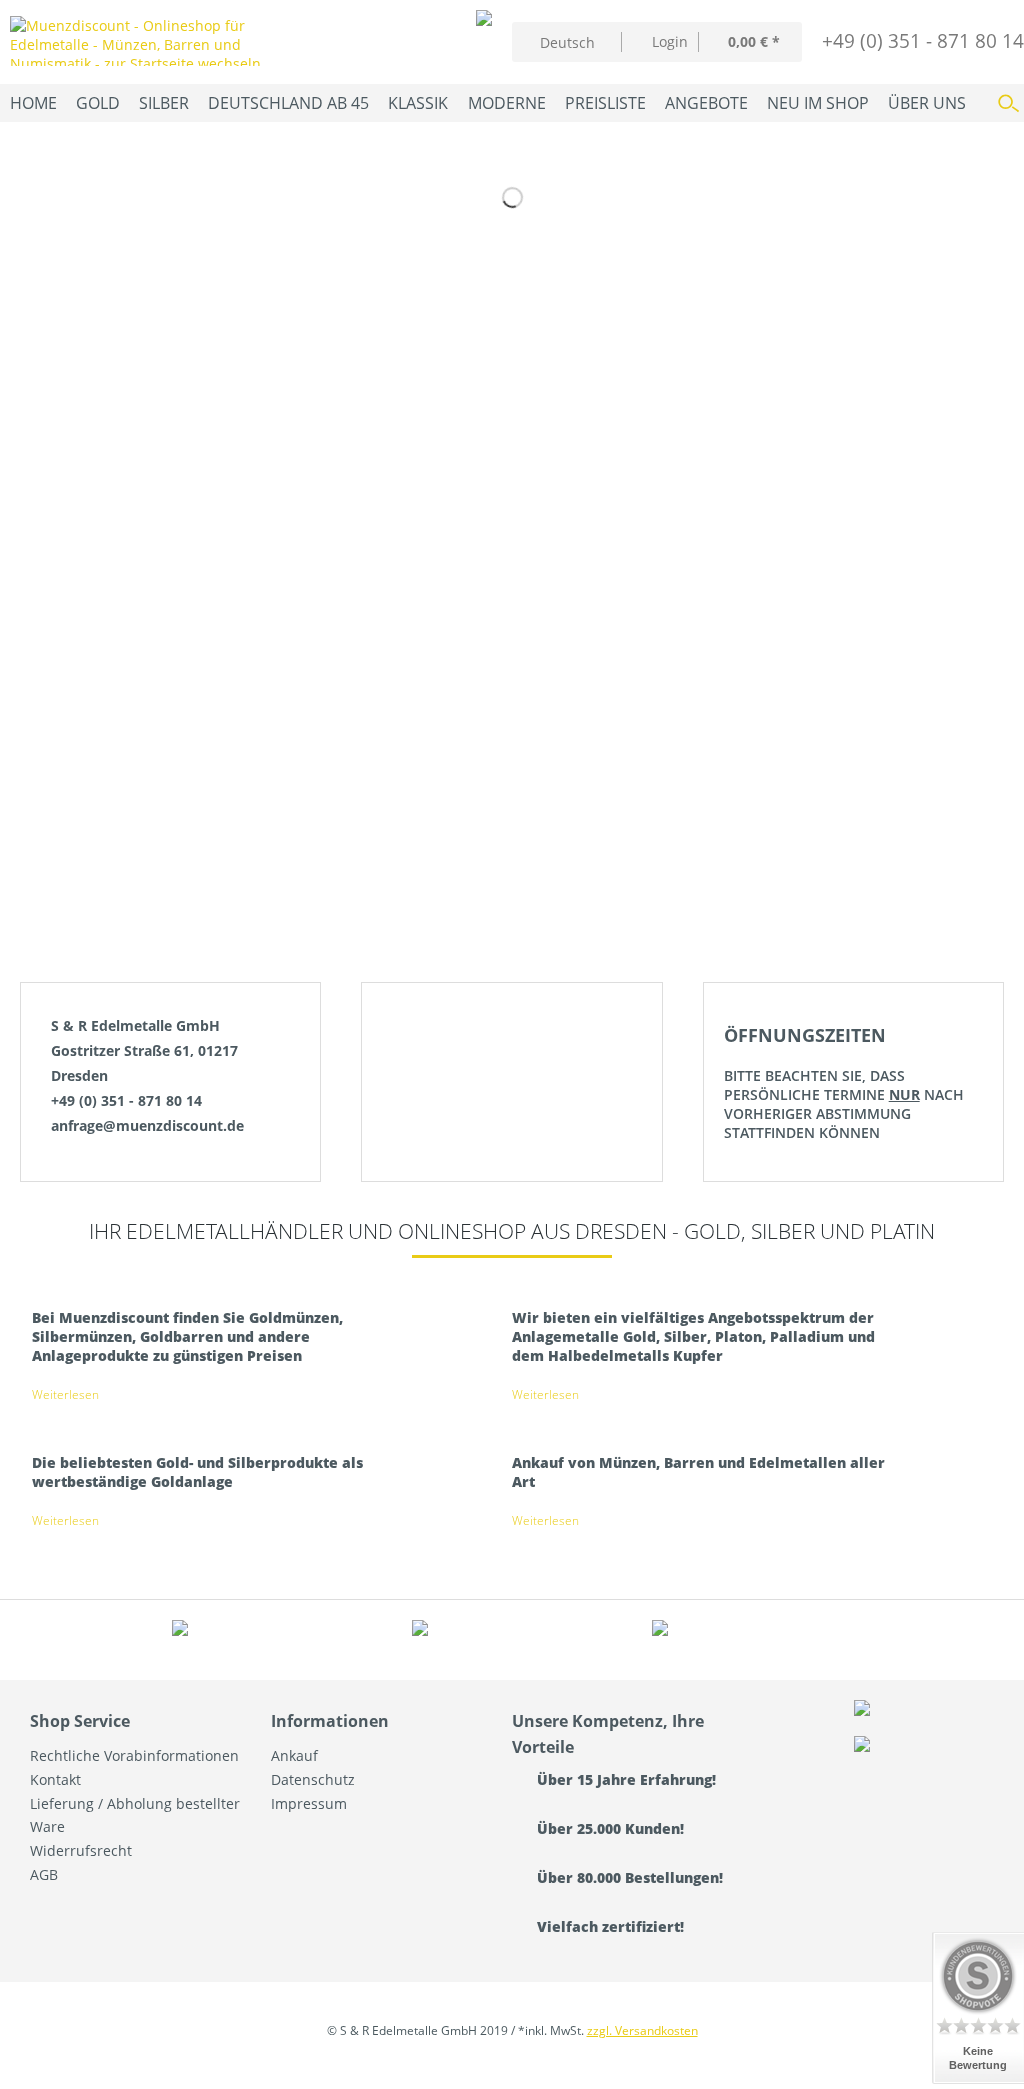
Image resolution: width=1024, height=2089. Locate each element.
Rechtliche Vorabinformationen (134, 1755)
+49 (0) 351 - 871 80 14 (923, 40)
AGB (44, 1874)
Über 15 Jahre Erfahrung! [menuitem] (624, 1779)
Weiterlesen (65, 1394)
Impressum (309, 1803)
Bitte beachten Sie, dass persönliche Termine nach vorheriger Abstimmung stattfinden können (844, 1082)
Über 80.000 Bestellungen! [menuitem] (628, 1877)
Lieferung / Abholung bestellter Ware (135, 1815)
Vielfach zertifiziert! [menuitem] (608, 1926)
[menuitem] (660, 41)
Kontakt (55, 1779)
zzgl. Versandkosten (642, 2030)
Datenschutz (313, 1779)
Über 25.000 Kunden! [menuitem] (608, 1828)
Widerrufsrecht (81, 1850)
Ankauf (294, 1755)
